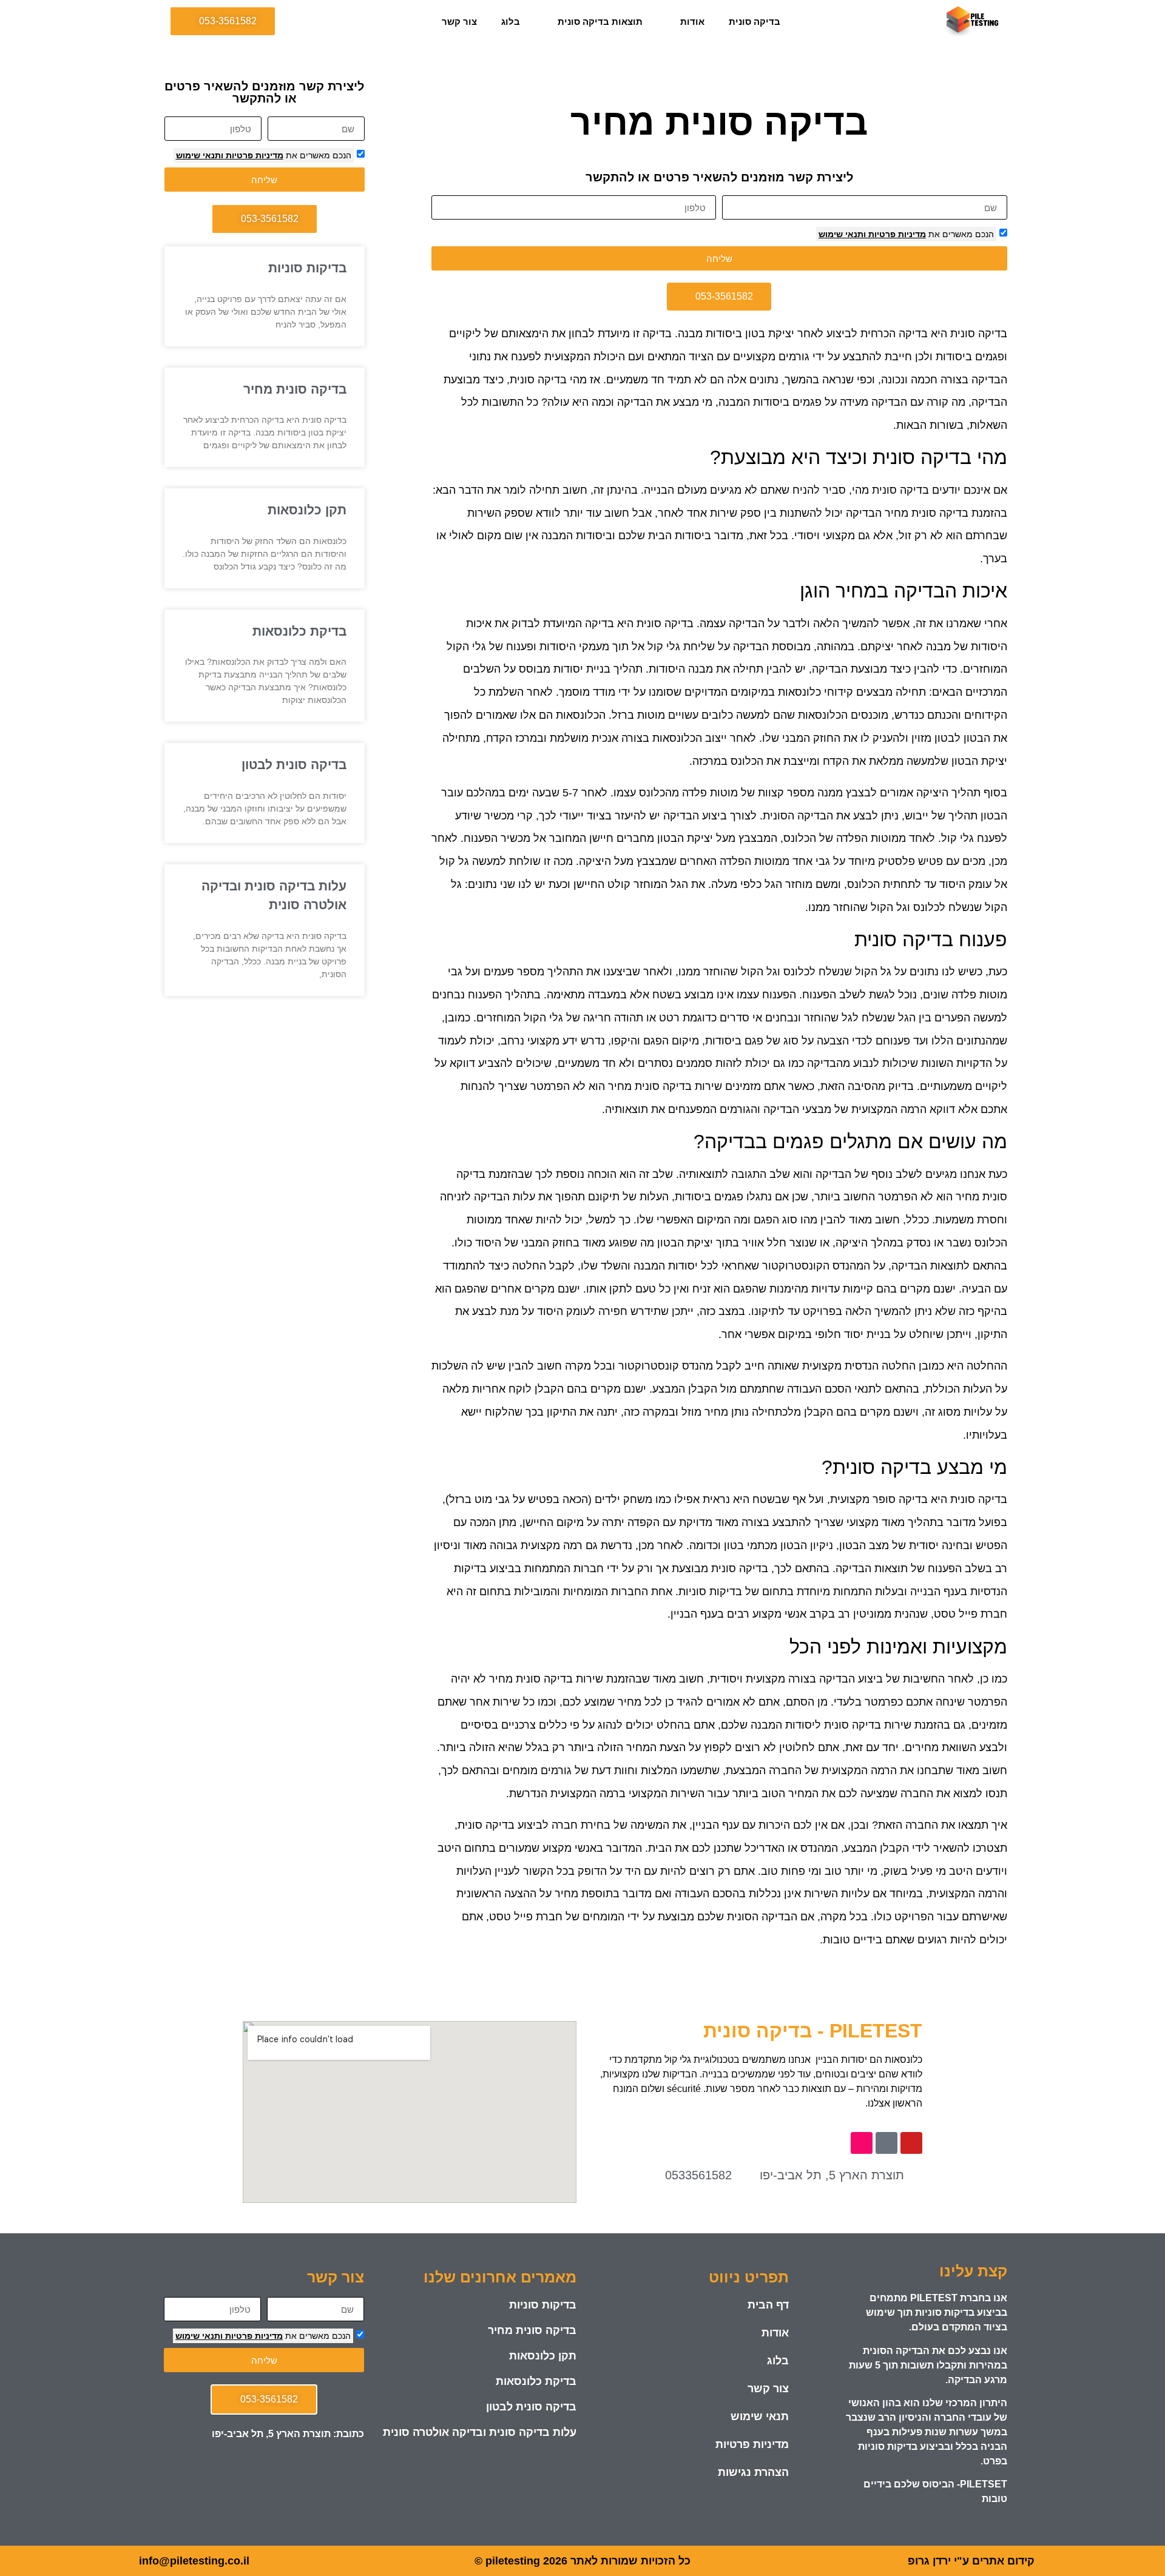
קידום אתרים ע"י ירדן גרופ (971, 2561)
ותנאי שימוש (842, 234)
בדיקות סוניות (307, 268)
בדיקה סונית (755, 22)
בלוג (511, 22)
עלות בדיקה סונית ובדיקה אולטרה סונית (480, 2432)
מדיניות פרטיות (896, 234)
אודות (692, 22)
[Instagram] (862, 2143)
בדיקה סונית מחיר (295, 389)
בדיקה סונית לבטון (294, 765)
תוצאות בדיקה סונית (600, 22)
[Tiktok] (886, 2143)
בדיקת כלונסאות (299, 631)
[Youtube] (911, 2143)
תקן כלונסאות (307, 510)
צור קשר (459, 22)
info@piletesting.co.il (194, 2561)
